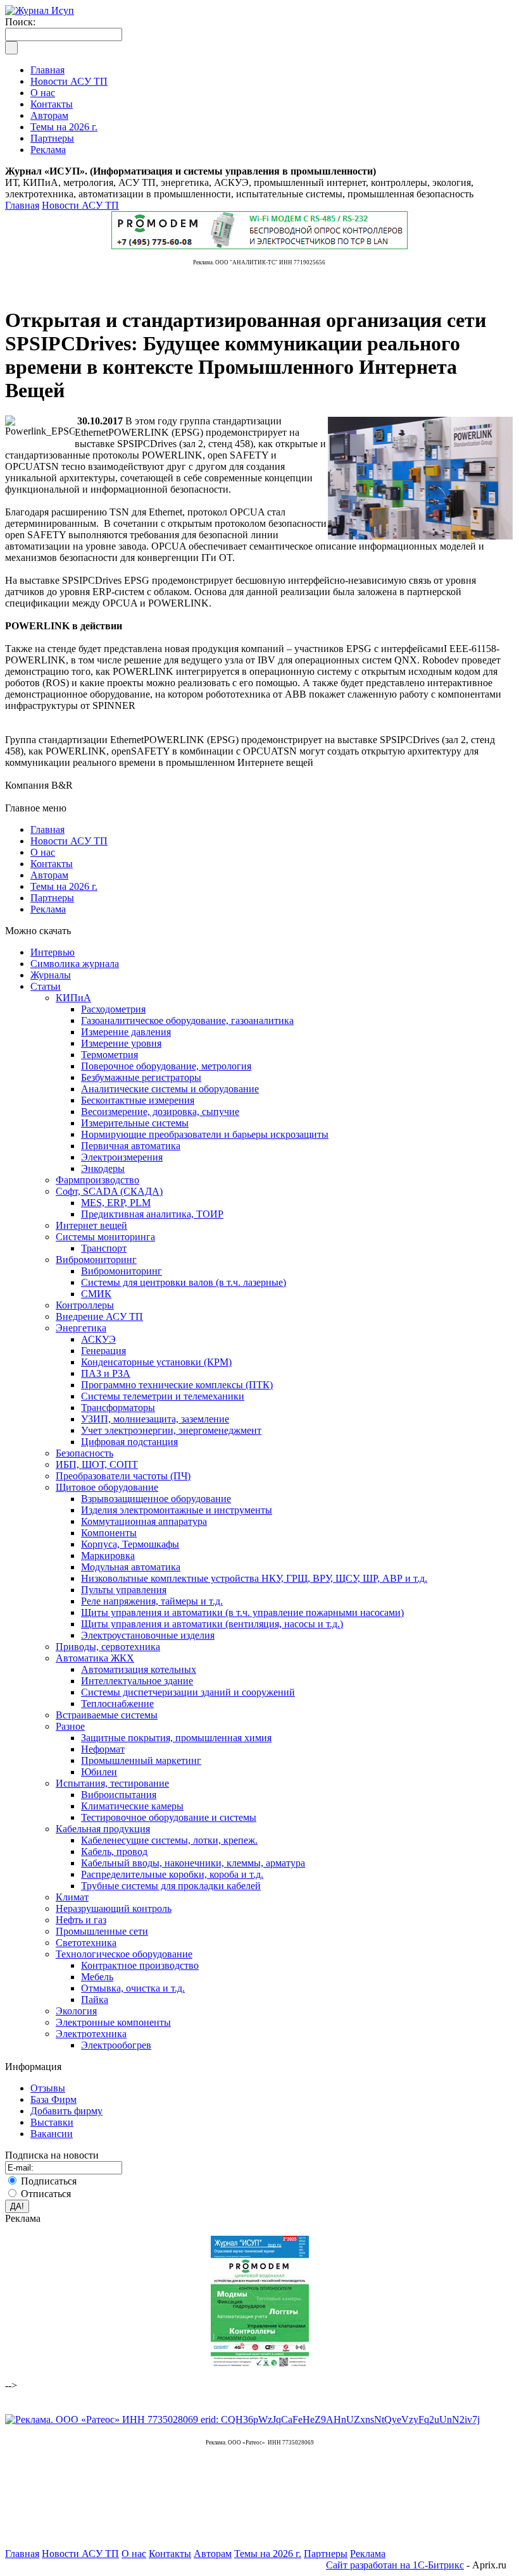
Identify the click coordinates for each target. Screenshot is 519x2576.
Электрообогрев (116, 2045)
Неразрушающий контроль (114, 1908)
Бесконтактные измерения (138, 1100)
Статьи (46, 986)
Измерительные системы (135, 1123)
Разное (70, 1726)
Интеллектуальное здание (137, 1681)
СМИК (96, 1294)
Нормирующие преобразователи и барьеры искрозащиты (205, 1134)
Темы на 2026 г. (64, 886)
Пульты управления (124, 1590)
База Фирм (53, 2099)
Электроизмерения (122, 1157)
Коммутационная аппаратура (144, 1521)
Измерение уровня (121, 1043)
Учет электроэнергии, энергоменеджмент (171, 1430)
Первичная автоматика (131, 1146)
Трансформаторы (118, 1408)
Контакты (52, 864)
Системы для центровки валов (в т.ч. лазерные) (184, 1282)
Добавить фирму (66, 2111)
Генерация (103, 1351)
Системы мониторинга (105, 1237)
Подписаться (49, 2181)
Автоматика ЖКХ (95, 1658)
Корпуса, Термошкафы (130, 1544)
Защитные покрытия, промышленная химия (176, 1738)
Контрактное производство (140, 1965)
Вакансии (52, 2134)
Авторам (49, 875)
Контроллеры (85, 1305)
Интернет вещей (91, 1225)
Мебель (97, 1977)
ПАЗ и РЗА (106, 1373)
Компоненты (109, 1533)
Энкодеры (103, 1168)
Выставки (52, 2122)
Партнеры (52, 898)
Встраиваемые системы (107, 1715)
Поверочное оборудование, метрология (166, 1066)
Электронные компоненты (113, 2022)
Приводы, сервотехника (108, 1647)
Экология (76, 2011)
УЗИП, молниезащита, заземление (155, 1419)
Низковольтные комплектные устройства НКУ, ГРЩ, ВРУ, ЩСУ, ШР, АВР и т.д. (254, 1578)
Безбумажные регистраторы (141, 1077)
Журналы (51, 975)
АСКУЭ (98, 1339)
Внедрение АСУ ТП (99, 1316)
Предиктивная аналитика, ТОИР (152, 1214)
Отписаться (46, 2194)
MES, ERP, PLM (116, 1203)
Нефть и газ (81, 1920)
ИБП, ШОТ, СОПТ (97, 1464)
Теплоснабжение (117, 1704)
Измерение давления (126, 1032)
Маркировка (108, 1556)
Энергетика (81, 1328)
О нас (43, 852)
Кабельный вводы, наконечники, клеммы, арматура (193, 1863)
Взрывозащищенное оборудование (156, 1499)
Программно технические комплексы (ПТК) (177, 1385)
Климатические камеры (132, 1806)
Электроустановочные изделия (148, 1635)
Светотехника (86, 1943)
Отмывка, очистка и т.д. (133, 1988)
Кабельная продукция (103, 1829)
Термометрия (109, 1055)
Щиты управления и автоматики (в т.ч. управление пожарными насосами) (242, 1612)
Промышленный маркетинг (141, 1760)
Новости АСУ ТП (80, 205)
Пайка (95, 2000)
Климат (72, 1897)
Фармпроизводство (97, 1180)
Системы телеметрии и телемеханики (163, 1396)
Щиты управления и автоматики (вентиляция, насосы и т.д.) (212, 1624)
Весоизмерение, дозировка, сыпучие (160, 1112)
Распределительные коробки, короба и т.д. (172, 1874)
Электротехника (91, 2034)
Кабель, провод (114, 1852)
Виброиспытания (119, 1795)
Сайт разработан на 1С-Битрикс (395, 2565)
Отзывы (48, 2088)
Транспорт (104, 1248)
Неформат (103, 1749)
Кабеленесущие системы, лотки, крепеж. (169, 1840)
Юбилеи (99, 1772)
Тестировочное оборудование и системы (169, 1817)
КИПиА (73, 998)
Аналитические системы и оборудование (170, 1089)
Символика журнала (75, 964)
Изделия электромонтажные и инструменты (177, 1510)
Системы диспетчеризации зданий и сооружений (188, 1692)
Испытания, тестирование (112, 1783)
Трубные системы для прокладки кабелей (171, 1886)
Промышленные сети (102, 1931)
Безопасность (84, 1453)
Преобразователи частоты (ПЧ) (123, 1476)
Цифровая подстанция (129, 1442)
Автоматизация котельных (139, 1669)
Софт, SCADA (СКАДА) (109, 1191)
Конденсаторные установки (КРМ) (156, 1362)
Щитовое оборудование (107, 1487)
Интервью (53, 952)
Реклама (48, 909)
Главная (22, 205)
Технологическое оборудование (124, 1954)
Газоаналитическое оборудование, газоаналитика (187, 1020)
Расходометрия (113, 1009)
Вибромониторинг (96, 1260)
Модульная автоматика (131, 1567)
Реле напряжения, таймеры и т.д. (152, 1601)
